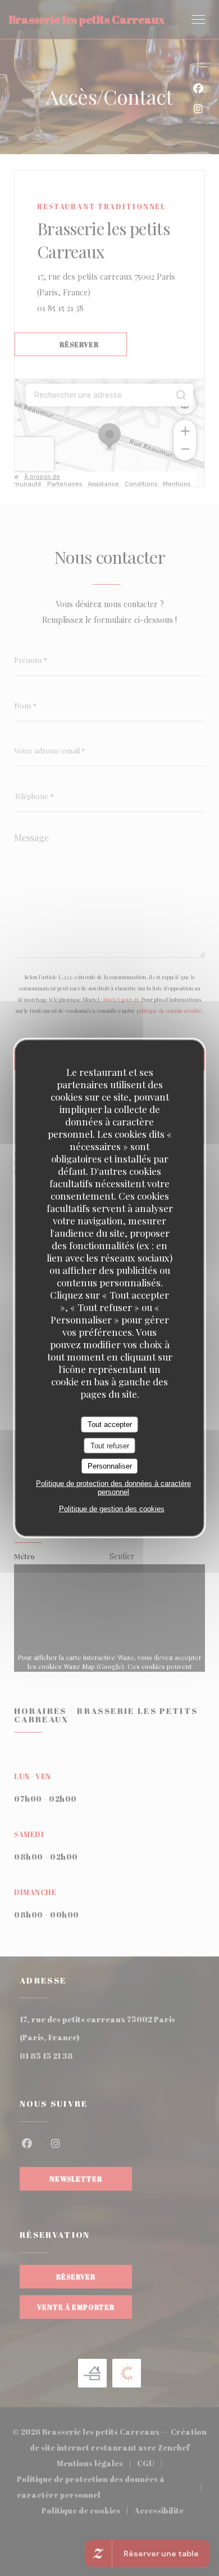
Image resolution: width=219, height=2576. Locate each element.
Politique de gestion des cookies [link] (112, 1508)
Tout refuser (110, 1445)
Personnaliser (110, 1466)
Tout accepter (110, 1424)
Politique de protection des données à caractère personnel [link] (113, 1487)
